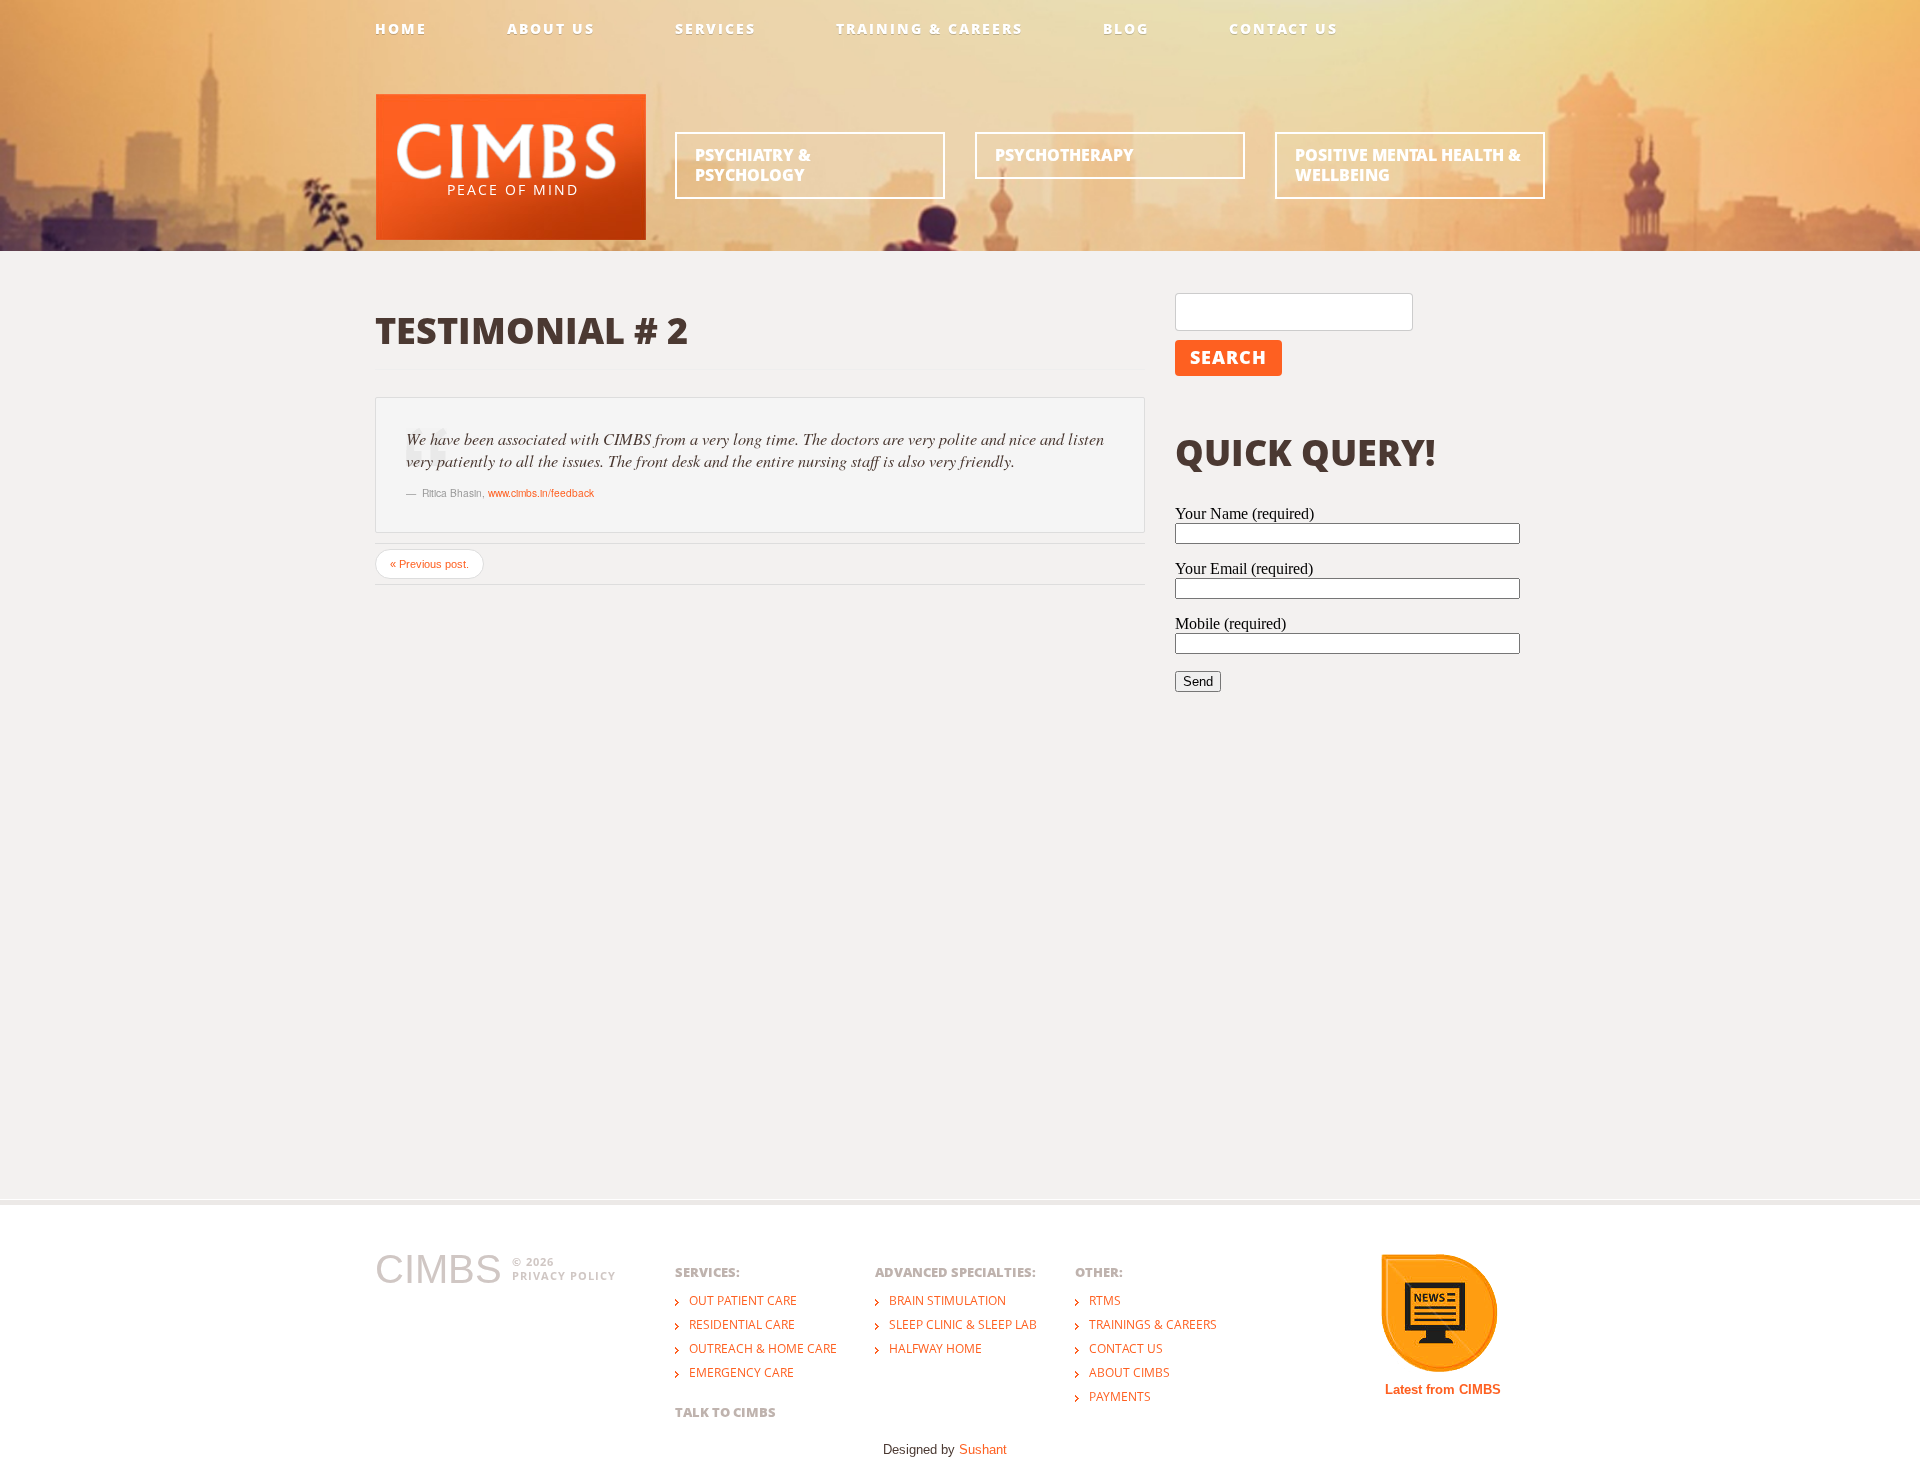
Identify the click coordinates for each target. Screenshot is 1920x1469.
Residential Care (742, 1324)
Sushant (983, 1449)
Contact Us (1283, 29)
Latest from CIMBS (1443, 1389)
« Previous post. (429, 564)
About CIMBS (1129, 1372)
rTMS (1105, 1300)
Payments (1120, 1396)
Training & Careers (929, 29)
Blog (1126, 29)
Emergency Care (741, 1372)
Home (401, 29)
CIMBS (438, 1269)
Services (715, 29)
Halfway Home (935, 1348)
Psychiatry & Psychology (753, 165)
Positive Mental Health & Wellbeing (1408, 165)
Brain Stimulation (947, 1300)
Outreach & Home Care (763, 1348)
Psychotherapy (1064, 155)
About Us (551, 29)
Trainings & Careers (1153, 1324)
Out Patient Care (743, 1300)
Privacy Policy (564, 1276)
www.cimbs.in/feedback (541, 492)
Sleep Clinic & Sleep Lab (963, 1324)
